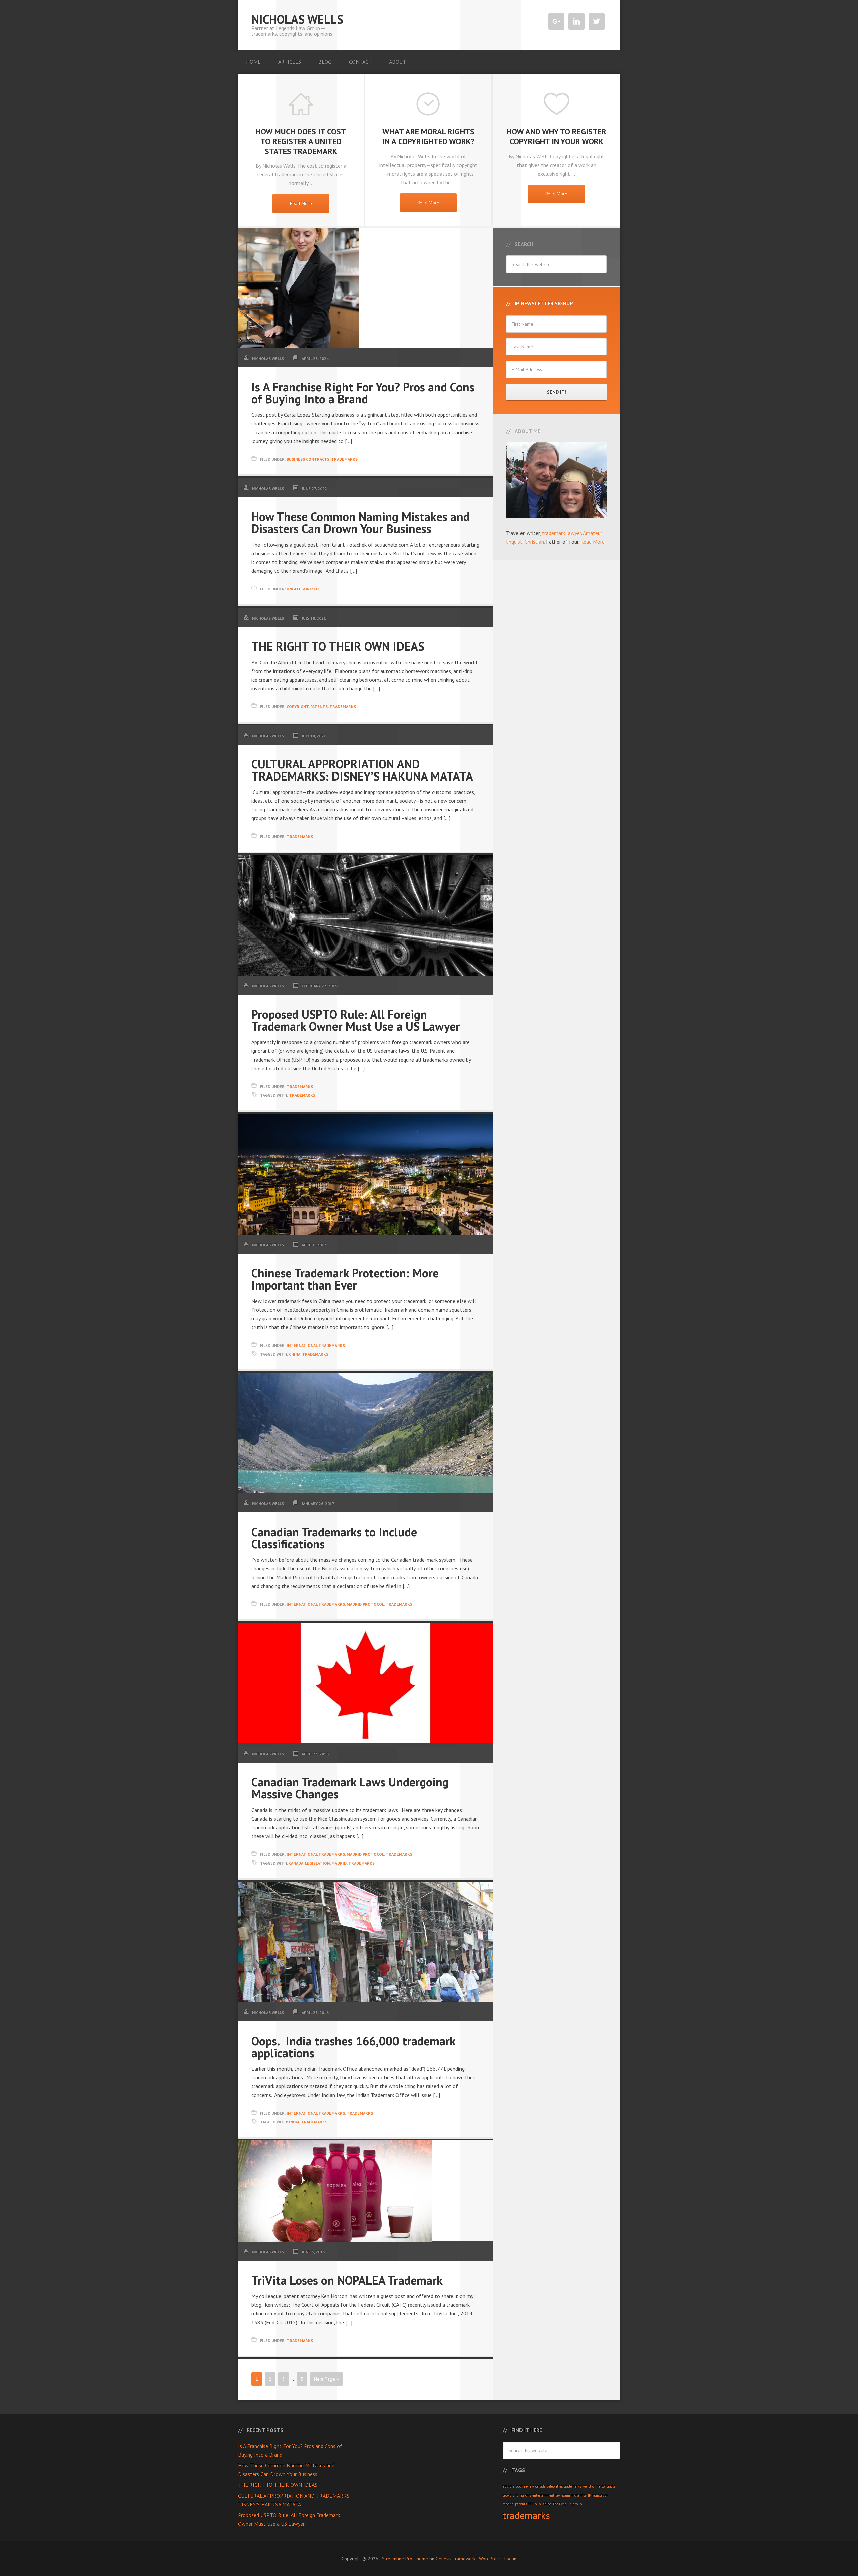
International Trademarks (316, 1345)
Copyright (298, 707)
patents (521, 2504)
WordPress (490, 2559)
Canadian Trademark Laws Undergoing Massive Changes (350, 1788)
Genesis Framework (455, 2559)
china (295, 1354)
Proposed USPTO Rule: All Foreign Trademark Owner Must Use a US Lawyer (356, 1020)
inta (584, 2495)
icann (566, 2495)
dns (528, 2495)
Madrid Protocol (365, 1604)
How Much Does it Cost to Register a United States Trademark (301, 141)
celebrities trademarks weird (569, 2486)
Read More (301, 203)
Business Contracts (308, 459)
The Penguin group (567, 2504)
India (294, 2122)
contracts (608, 2486)
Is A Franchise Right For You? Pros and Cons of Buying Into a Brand (363, 393)
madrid (339, 1863)
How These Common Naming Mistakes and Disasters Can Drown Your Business (360, 523)
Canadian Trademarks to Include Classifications (334, 1538)
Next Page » (326, 2379)
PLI (531, 2504)
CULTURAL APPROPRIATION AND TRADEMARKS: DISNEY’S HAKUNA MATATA (362, 770)
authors (509, 2486)
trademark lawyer (562, 533)
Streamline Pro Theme (405, 2559)
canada (296, 1863)
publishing (543, 2504)
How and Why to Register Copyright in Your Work (557, 136)
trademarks (302, 1095)
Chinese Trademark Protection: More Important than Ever (345, 1279)
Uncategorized (303, 589)
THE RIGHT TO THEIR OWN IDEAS (338, 646)
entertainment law (546, 2495)
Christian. (535, 542)
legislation (317, 1863)
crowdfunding (513, 2495)
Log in (510, 2559)
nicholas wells (297, 19)
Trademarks (344, 459)
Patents (319, 707)
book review (525, 2486)
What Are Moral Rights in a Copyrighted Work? (428, 136)
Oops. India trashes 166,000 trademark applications (353, 2047)
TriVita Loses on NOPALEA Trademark (347, 2280)
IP (589, 2495)
